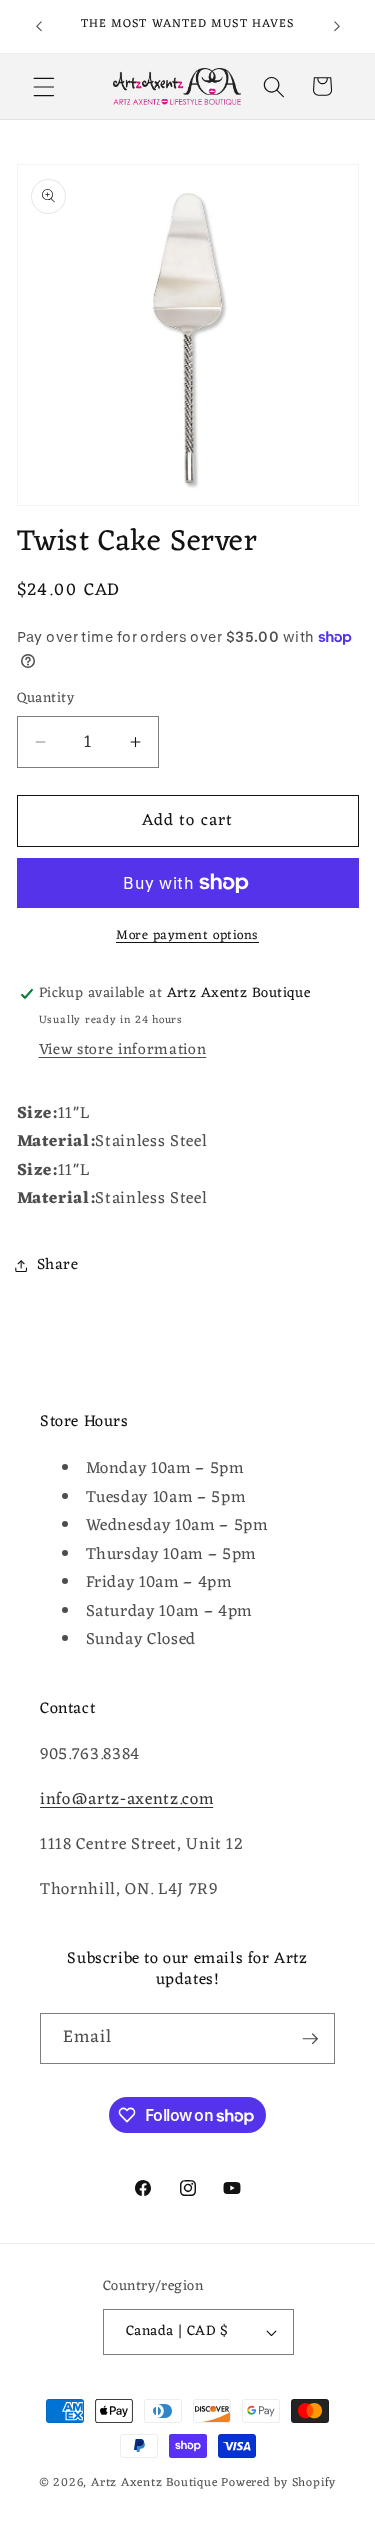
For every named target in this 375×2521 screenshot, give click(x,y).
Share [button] (58, 1265)
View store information (123, 1050)
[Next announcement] (337, 27)
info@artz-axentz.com (126, 1799)
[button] (44, 86)
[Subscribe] (310, 2039)
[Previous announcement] (39, 27)
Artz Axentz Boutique (154, 2483)
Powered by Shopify (278, 2483)
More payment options (187, 935)
